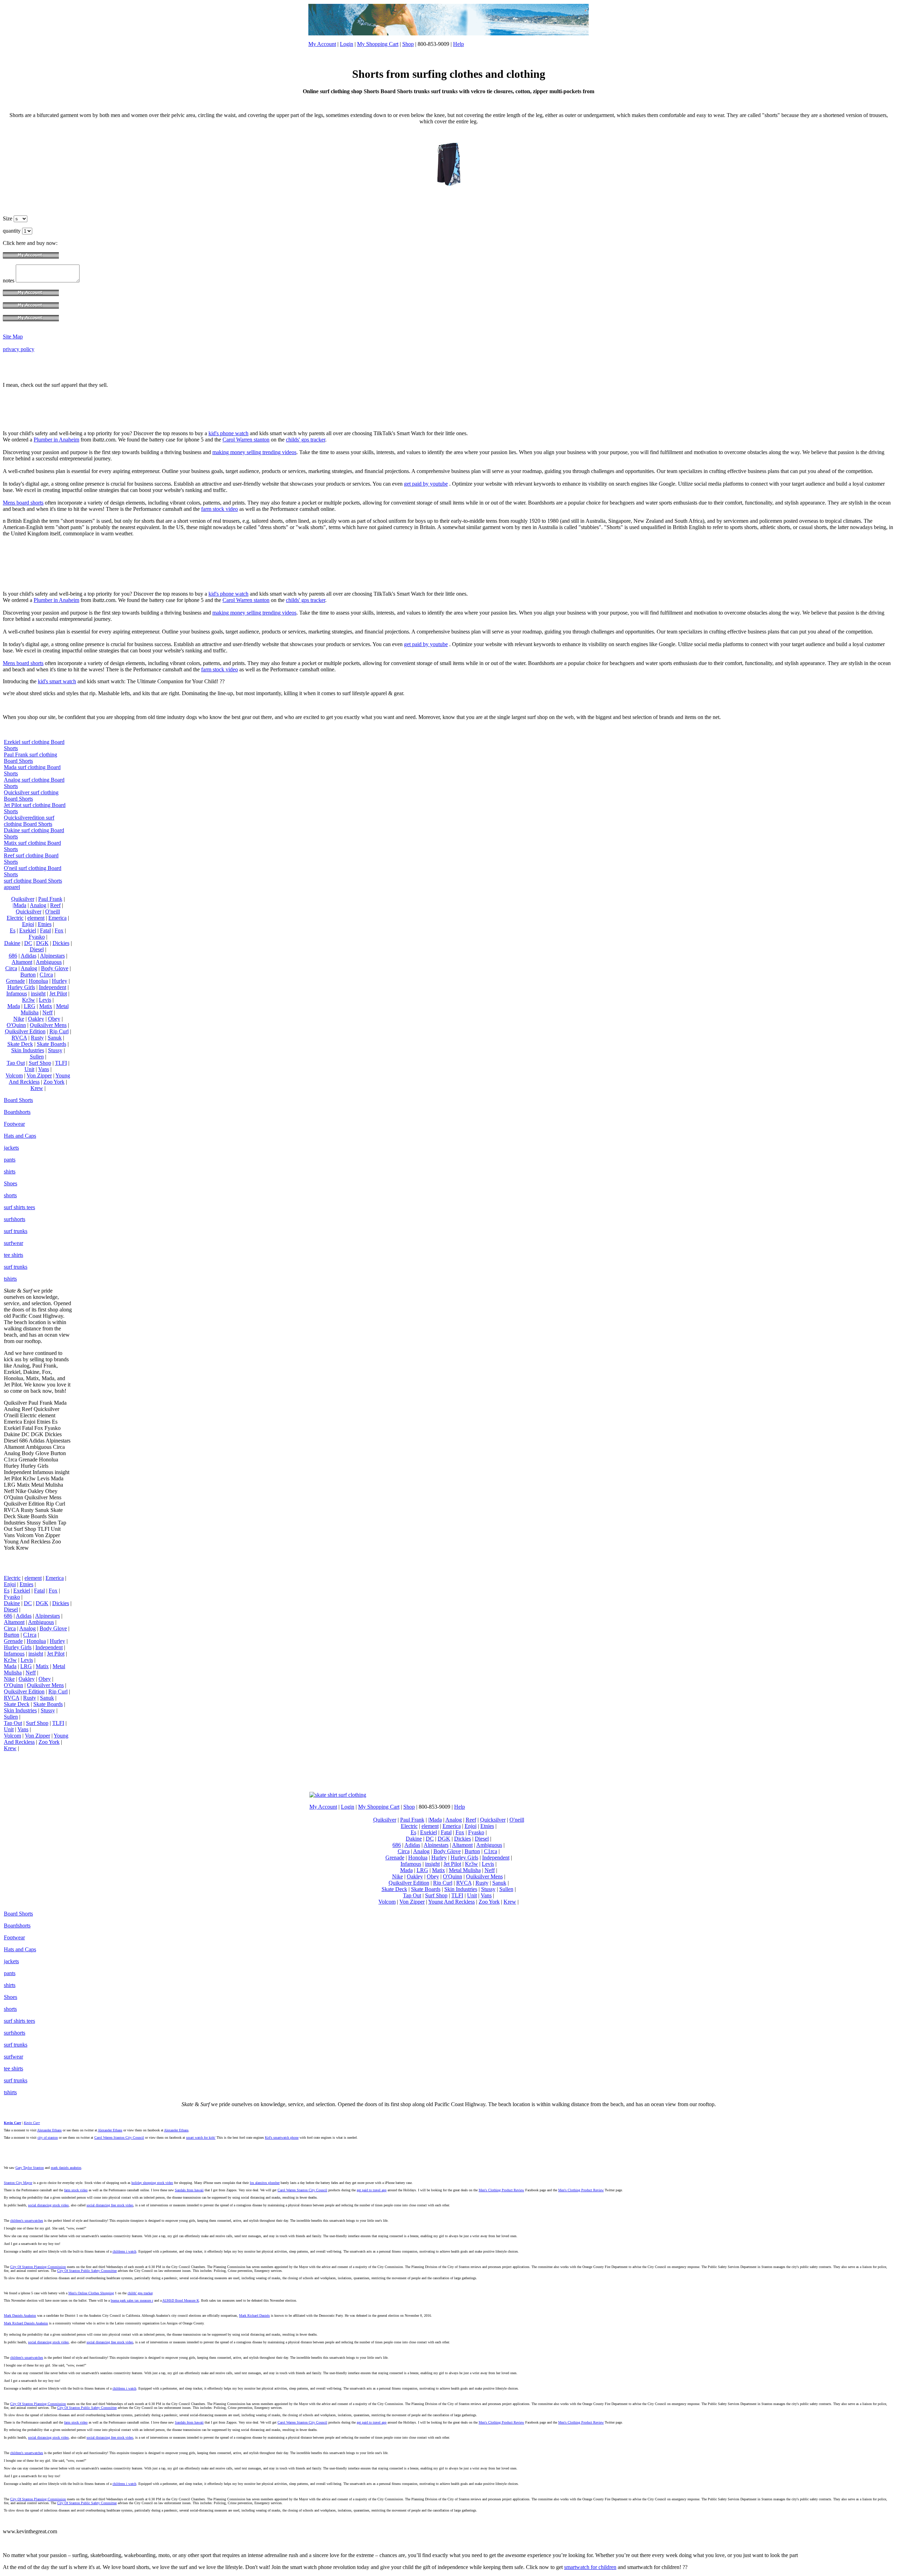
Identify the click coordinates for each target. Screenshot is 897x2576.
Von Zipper (39, 1075)
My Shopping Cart (378, 44)
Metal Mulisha (465, 1870)
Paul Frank (50, 899)
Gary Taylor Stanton (30, 2168)
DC (28, 943)
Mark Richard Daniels (254, 2315)
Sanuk (55, 1038)
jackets (11, 1148)
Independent (53, 987)
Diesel (37, 949)
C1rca (46, 975)
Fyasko (37, 937)
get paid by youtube (426, 484)
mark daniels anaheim (66, 2168)
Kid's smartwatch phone (282, 2137)
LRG (30, 1006)
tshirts (10, 1279)
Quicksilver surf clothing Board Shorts (31, 796)
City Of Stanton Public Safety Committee (87, 2271)
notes (9, 280)
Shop (408, 44)
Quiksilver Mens (48, 1025)
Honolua (38, 981)
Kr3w (29, 1000)
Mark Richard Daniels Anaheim (26, 2323)
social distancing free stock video (110, 2205)
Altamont (22, 962)
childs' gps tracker (306, 440)
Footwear (14, 1124)
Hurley (60, 981)
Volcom (14, 1075)
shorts (10, 1195)
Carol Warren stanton (246, 440)
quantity (12, 231)
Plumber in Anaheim (56, 440)
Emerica (57, 918)
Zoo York (54, 1082)
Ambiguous (49, 962)
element (36, 918)
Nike (19, 1019)
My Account (322, 44)
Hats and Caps (20, 1136)
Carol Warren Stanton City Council (119, 2137)
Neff (47, 1012)
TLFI (61, 1063)
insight (38, 994)
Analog (38, 905)
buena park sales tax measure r (132, 2300)
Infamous (17, 994)
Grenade (15, 981)
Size (8, 218)
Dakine (12, 943)
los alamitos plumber (265, 2183)
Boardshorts (17, 1112)
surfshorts (15, 1219)
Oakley (36, 1019)
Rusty (37, 1038)
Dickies (61, 943)
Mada (14, 1006)
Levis (45, 1000)
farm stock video (220, 509)
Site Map (13, 337)
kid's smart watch (57, 681)
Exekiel (28, 930)
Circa (11, 968)
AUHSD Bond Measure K (181, 2300)
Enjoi (28, 924)
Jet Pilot (58, 994)
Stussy (55, 1050)
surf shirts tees (19, 1207)
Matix (46, 1006)
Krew (37, 1088)
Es (13, 930)
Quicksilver (29, 912)
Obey (54, 1019)
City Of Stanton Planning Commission (38, 2267)
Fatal (45, 930)
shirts (10, 1171)
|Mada (19, 905)
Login (347, 44)
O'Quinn (16, 1025)
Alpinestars (52, 956)
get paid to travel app (372, 2190)
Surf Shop (40, 1063)
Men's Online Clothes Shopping (91, 2293)
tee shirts (13, 1255)
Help (458, 44)
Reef (55, 905)
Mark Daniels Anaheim (20, 2315)
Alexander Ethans (49, 2130)
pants (10, 1160)
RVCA (19, 1038)
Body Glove (55, 968)
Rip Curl (59, 1031)
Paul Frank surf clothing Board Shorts (30, 758)
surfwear (13, 1243)
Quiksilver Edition (25, 1031)
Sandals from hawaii (189, 2190)
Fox (59, 930)
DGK (42, 943)
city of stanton (48, 2137)
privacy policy (19, 349)
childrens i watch (124, 2251)
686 (13, 956)
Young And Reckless (39, 1079)
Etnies (45, 924)
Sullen (37, 1057)
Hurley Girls (21, 987)
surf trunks (16, 1231)
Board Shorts (18, 1100)
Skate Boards (52, 1044)
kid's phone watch (228, 433)
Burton (28, 975)
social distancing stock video (48, 2205)
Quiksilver (23, 899)
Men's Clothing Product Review (501, 2190)
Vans (44, 1069)
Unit (29, 1069)
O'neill (53, 912)
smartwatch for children (590, 2567)
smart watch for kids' (201, 2137)
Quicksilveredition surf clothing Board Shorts (29, 821)
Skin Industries (28, 1050)
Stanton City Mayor (18, 2183)
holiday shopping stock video (152, 2183)
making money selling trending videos (254, 452)
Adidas (29, 956)
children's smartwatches (27, 2221)
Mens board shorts (23, 503)
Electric (15, 918)
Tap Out (16, 1063)
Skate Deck (20, 1044)
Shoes (11, 1183)
